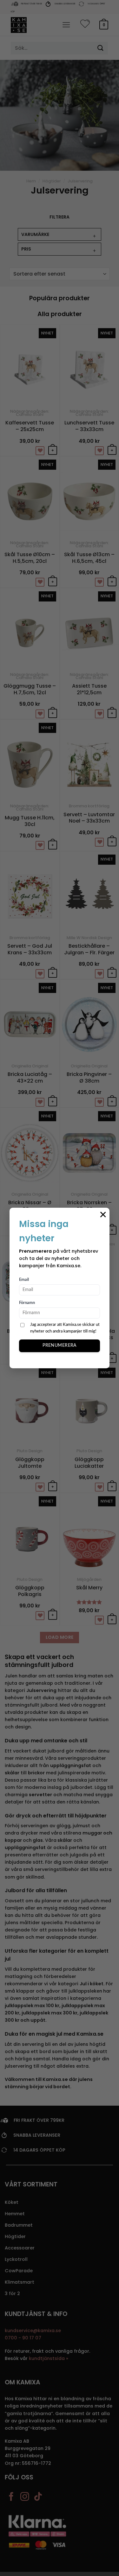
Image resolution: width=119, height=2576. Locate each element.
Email (24, 1280)
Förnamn (27, 1303)
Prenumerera (60, 1345)
